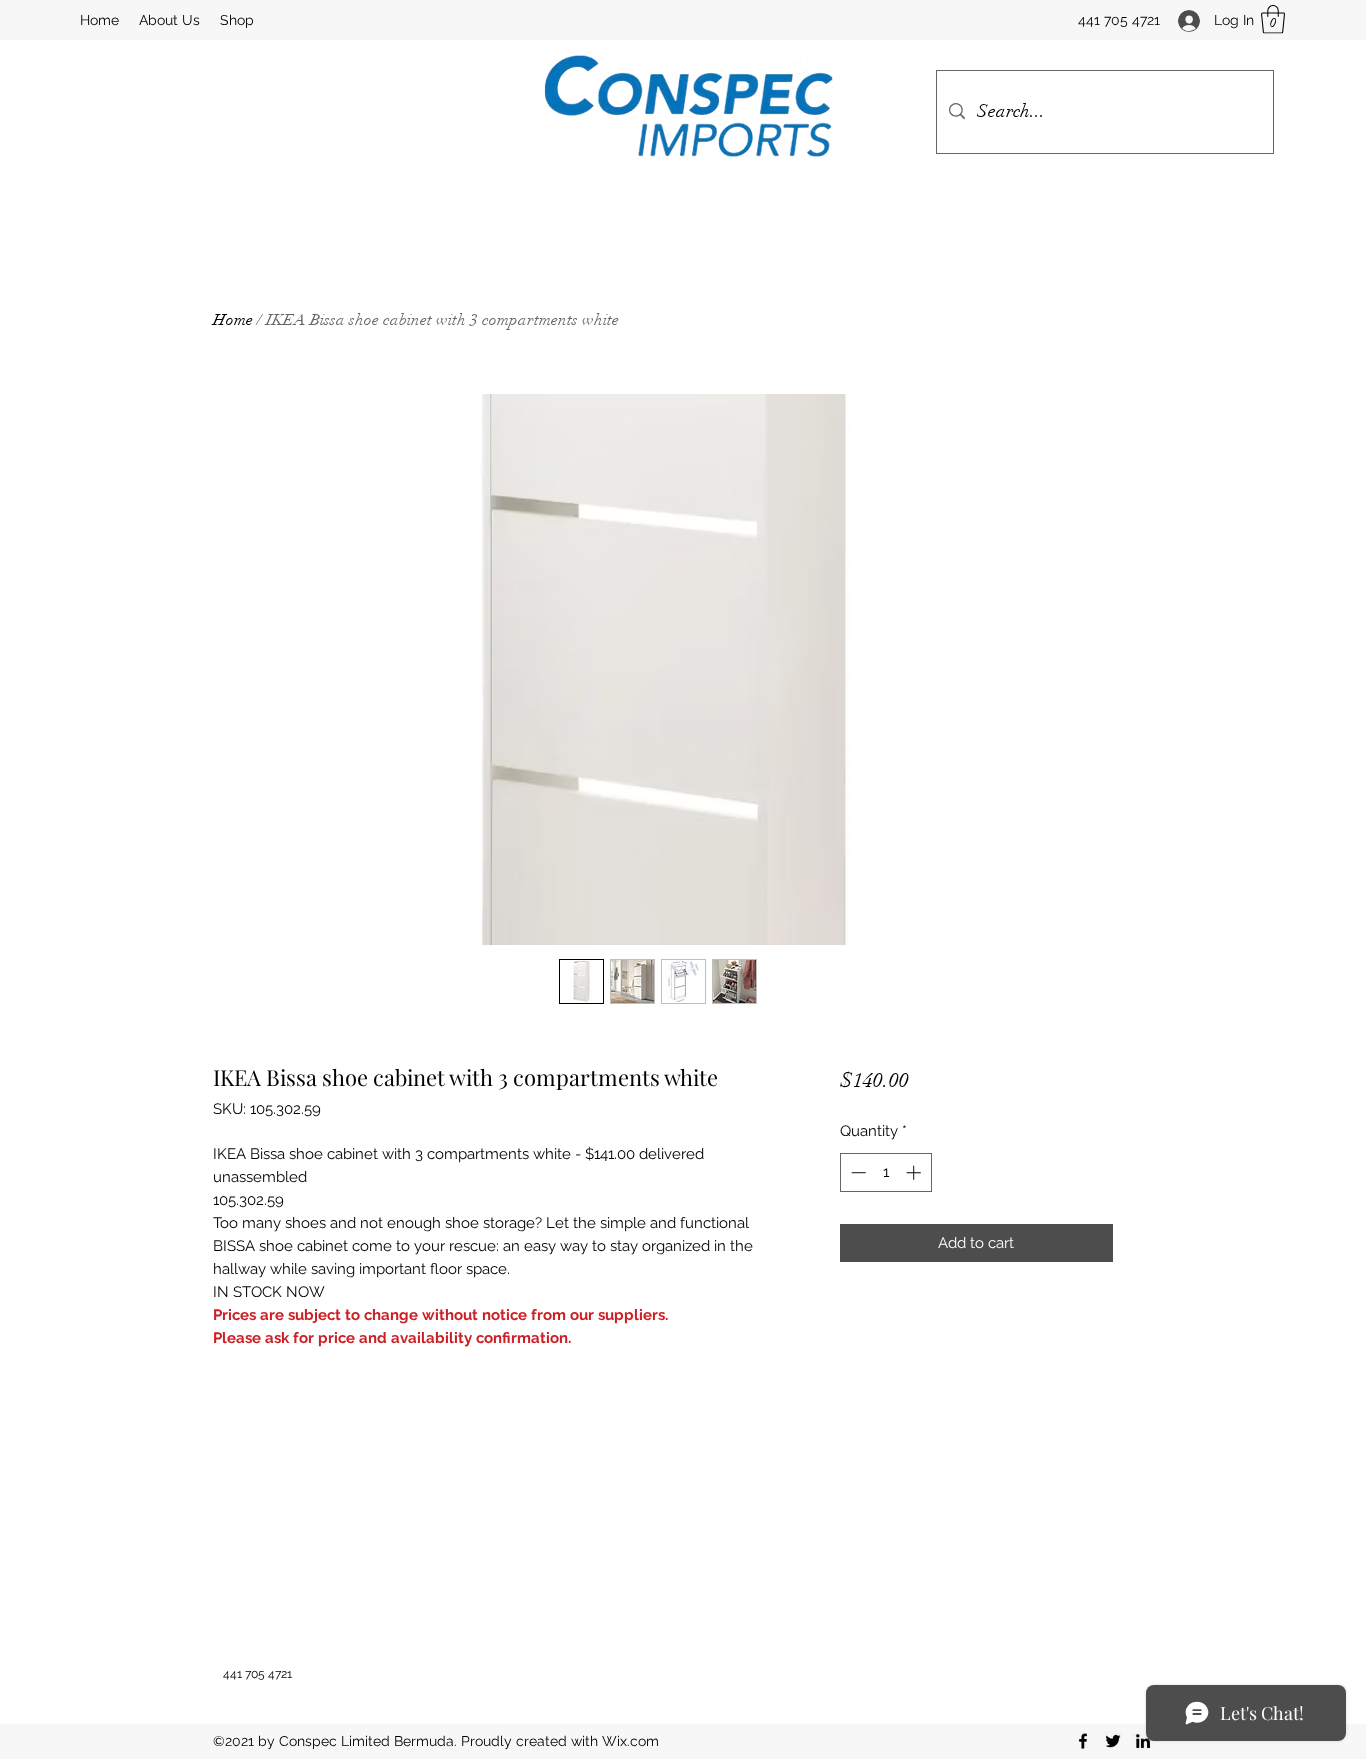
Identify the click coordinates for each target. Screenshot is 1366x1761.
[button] (1273, 19)
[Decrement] (856, 1172)
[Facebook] (1083, 1741)
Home (233, 320)
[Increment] (915, 1172)
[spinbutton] (885, 1172)
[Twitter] (1113, 1741)
